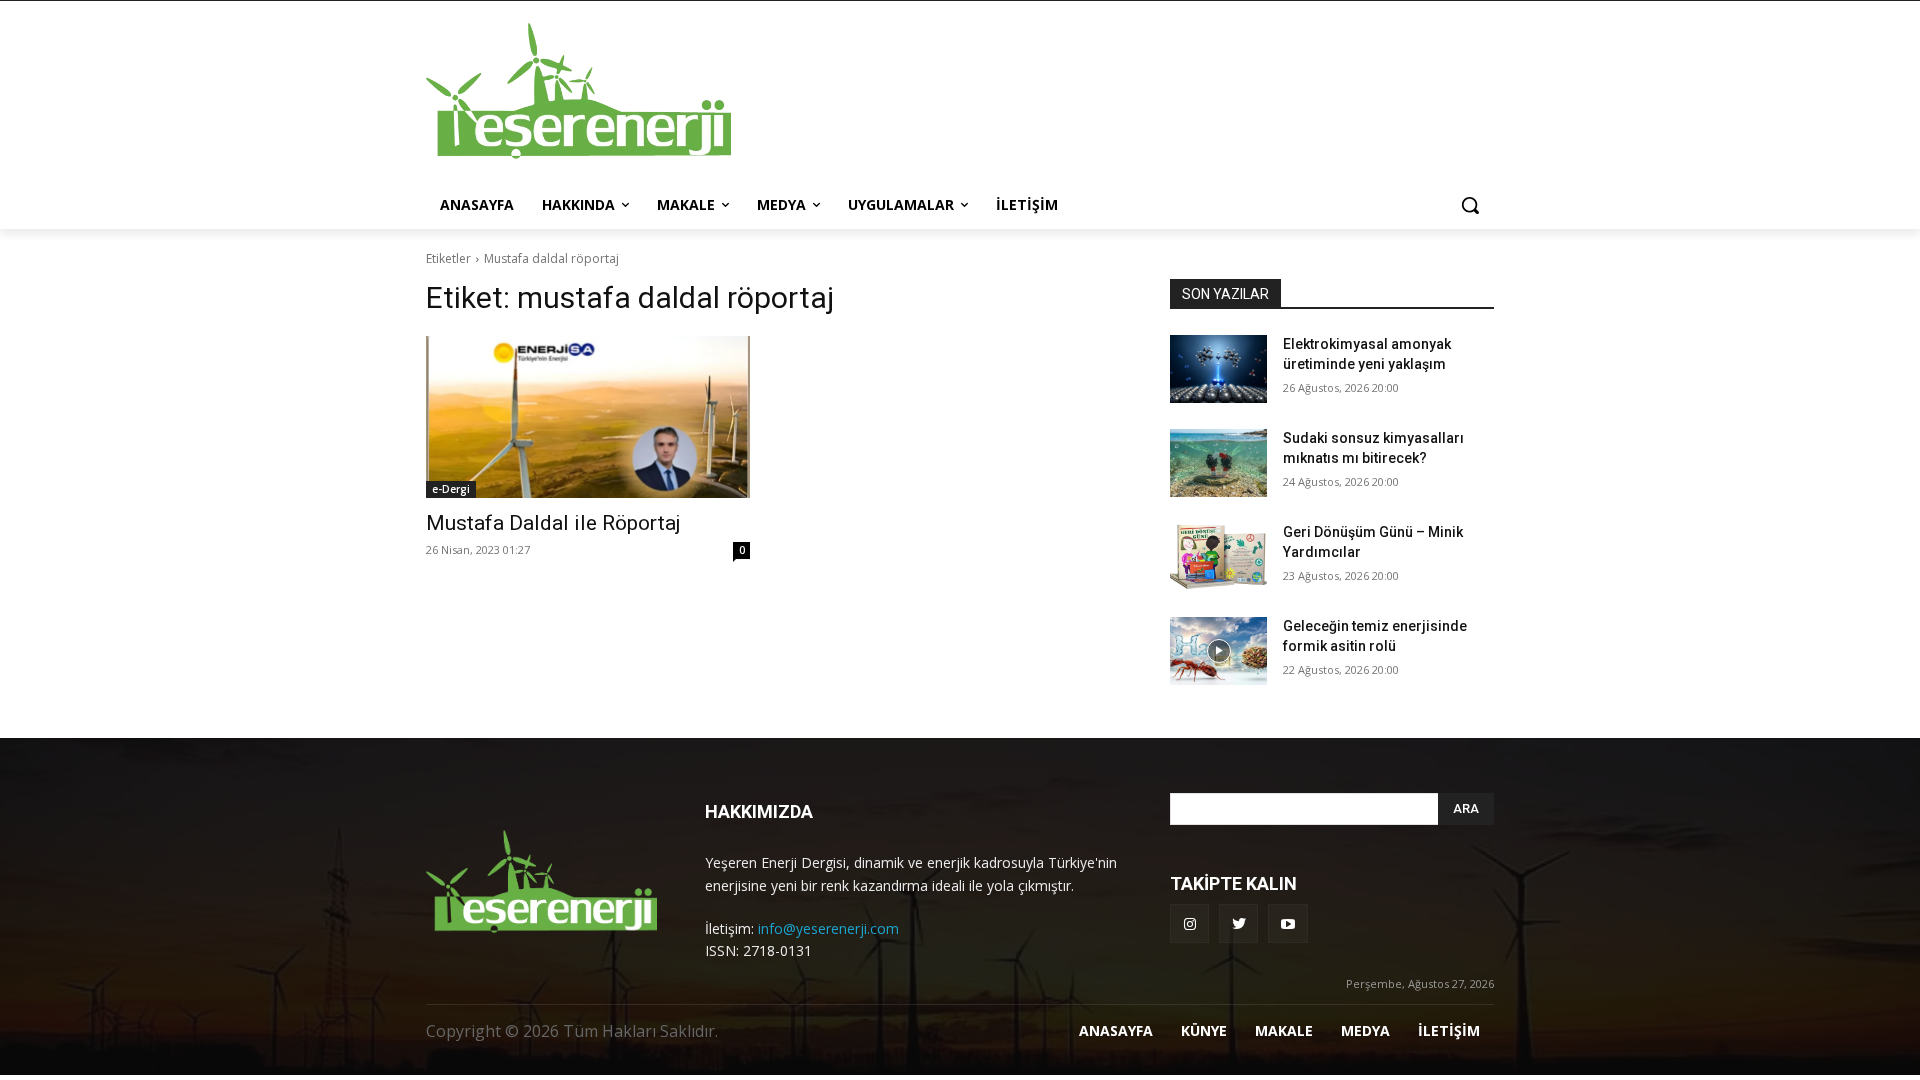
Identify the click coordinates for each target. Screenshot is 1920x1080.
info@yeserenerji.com (828, 928)
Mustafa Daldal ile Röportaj (553, 523)
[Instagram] (1189, 923)
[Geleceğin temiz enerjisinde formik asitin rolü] (1218, 651)
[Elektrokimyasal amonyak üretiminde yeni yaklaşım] (1218, 369)
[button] (1470, 205)
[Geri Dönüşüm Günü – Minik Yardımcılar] (1218, 557)
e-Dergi (451, 489)
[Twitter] (1238, 923)
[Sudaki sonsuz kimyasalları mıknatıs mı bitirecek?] (1218, 463)
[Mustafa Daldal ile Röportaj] (588, 417)
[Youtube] (1287, 923)
